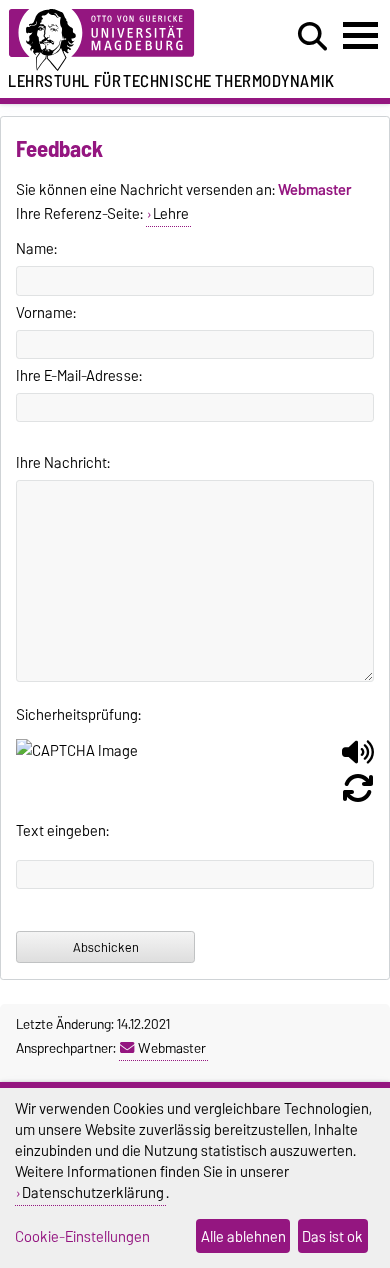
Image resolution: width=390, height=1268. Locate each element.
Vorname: (46, 313)
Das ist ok (332, 1236)
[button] (358, 760)
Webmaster (172, 1048)
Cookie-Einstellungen (82, 1236)
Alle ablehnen (243, 1236)
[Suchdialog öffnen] (312, 37)
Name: (36, 249)
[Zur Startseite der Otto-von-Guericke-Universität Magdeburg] (120, 40)
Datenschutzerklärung (93, 1192)
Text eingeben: (62, 831)
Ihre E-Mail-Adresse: (79, 376)
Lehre (171, 214)
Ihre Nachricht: (63, 463)
